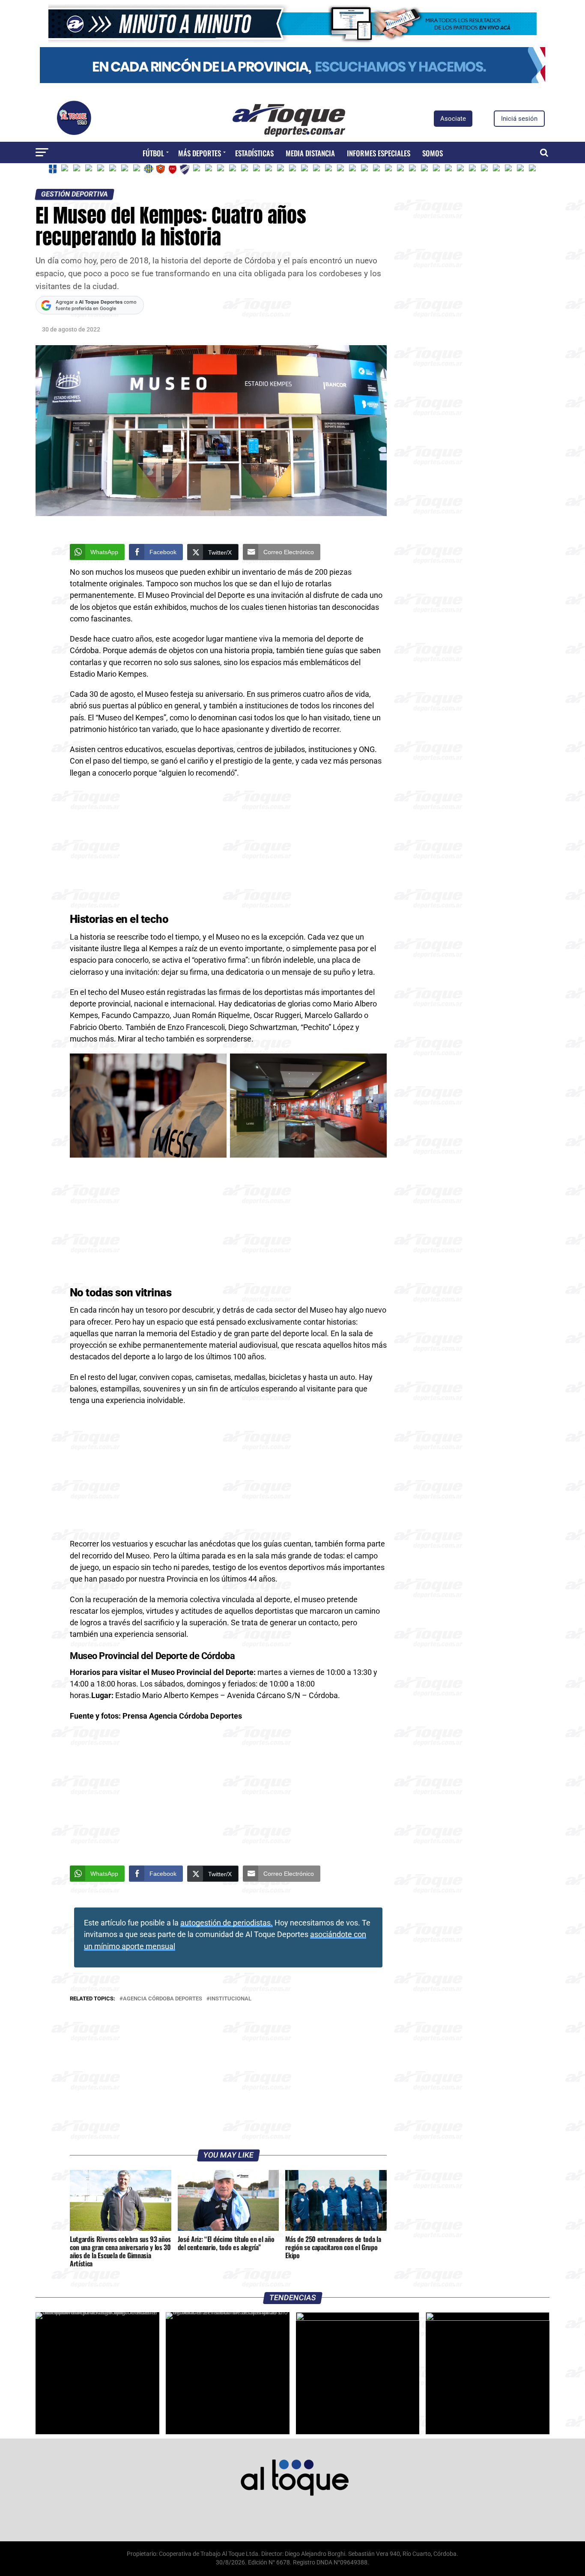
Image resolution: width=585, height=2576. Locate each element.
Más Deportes (200, 153)
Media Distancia (310, 153)
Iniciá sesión (519, 119)
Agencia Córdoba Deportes (163, 1999)
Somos (433, 153)
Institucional (231, 1999)
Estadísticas (254, 153)
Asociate (453, 119)
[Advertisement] (228, 848)
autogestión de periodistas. (227, 1923)
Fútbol (153, 153)
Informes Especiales (379, 153)
